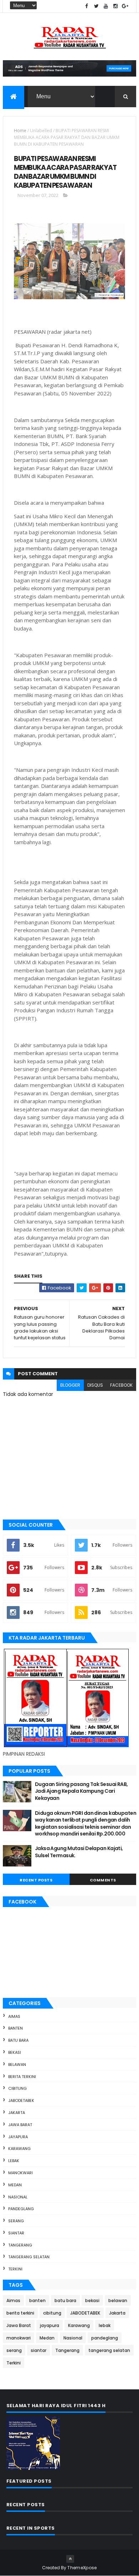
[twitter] (96, 6)
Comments (103, 1880)
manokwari (20, 2173)
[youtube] (106, 6)
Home (20, 131)
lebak (14, 2161)
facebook (121, 1385)
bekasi (15, 2052)
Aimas (14, 2016)
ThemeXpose (82, 2568)
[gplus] (125, 6)
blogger (70, 1385)
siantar (16, 2233)
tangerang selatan (29, 2257)
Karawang (19, 2149)
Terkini (15, 2269)
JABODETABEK (21, 2100)
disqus (95, 1385)
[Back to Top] (70, 2559)
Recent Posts (36, 1880)
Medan (15, 2185)
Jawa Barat (20, 2125)
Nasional (18, 2197)
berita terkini (22, 2077)
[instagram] (115, 6)
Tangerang (20, 2245)
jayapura (18, 2137)
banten (16, 2028)
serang (16, 2221)
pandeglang (21, 2209)
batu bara (18, 2040)
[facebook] (87, 6)
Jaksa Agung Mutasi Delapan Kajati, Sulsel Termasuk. (79, 1852)
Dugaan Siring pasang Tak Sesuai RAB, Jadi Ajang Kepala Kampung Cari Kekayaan (81, 1791)
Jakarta (17, 2113)
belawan (17, 2065)
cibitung (17, 2088)
